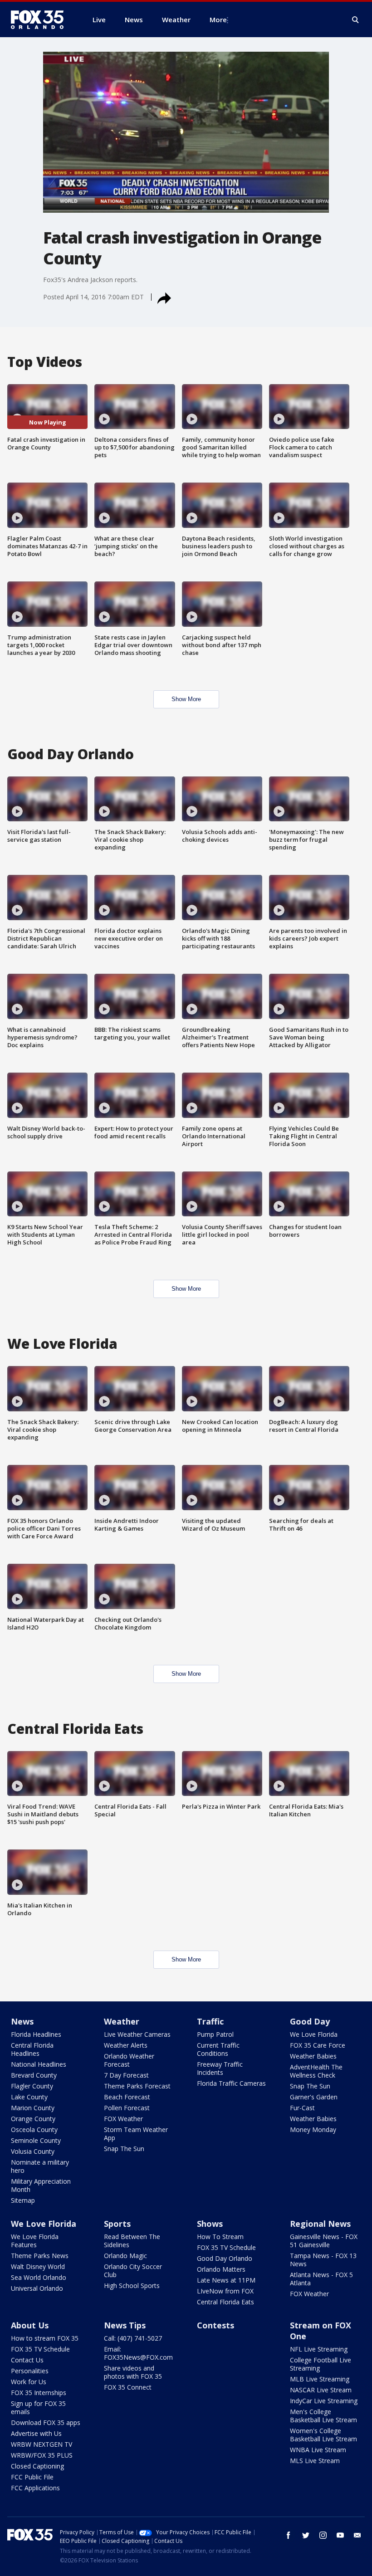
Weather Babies (313, 2056)
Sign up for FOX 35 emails (38, 2408)
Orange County (33, 2119)
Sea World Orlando (39, 2277)
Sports (117, 2224)
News (22, 2021)
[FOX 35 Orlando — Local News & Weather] (41, 20)
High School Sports (132, 2286)
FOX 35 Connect (128, 2387)
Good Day (310, 2021)
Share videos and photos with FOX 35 (133, 2372)
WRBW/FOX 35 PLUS (42, 2455)
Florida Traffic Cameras (231, 2083)
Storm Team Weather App (136, 2134)
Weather (122, 2021)
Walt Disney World (38, 2266)
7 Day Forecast (126, 2075)
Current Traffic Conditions (218, 2049)
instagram (323, 2535)
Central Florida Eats (225, 2302)
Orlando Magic (125, 2256)
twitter (306, 2535)
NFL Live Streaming (319, 2349)
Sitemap (23, 2200)
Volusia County (33, 2151)
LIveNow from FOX (225, 2291)
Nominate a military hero (40, 2166)
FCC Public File (32, 2477)
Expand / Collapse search (356, 20)
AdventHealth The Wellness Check (316, 2071)
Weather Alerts (126, 2045)
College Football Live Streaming (321, 2364)
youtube (340, 2535)
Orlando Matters (221, 2269)
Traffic (210, 2021)
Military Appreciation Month (41, 2185)
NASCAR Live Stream (321, 2390)
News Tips (125, 2325)
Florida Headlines (36, 2034)
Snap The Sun (124, 2149)
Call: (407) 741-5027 (133, 2338)
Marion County (33, 2108)
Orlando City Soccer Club (133, 2271)
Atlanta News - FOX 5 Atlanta (321, 2279)
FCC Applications (35, 2488)
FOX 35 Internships (39, 2393)
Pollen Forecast (127, 2108)
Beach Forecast (127, 2097)
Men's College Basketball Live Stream (323, 2416)
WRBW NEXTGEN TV (42, 2444)
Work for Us (29, 2382)
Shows (210, 2224)
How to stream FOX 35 (45, 2338)
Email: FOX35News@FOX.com (138, 2353)
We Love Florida (314, 2034)
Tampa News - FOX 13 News (323, 2260)
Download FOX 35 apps (46, 2422)
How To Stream (220, 2237)
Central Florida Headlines (32, 2049)
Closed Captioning (37, 2466)
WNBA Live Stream (318, 2450)
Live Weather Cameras (137, 2034)
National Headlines (39, 2064)
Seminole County (36, 2140)
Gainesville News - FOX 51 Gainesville (324, 2241)
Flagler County (32, 2086)
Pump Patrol (215, 2034)
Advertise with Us (36, 2433)
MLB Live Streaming (320, 2379)
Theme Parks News (40, 2256)
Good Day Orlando (225, 2258)
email (357, 2535)
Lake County (29, 2097)
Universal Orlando (37, 2288)
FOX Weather (123, 2119)
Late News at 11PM (226, 2280)
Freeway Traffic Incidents (220, 2068)
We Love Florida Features (35, 2241)
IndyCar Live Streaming (324, 2401)
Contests (215, 2325)
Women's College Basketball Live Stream (323, 2435)
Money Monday (313, 2130)
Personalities (30, 2371)
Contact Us (27, 2360)
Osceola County (34, 2130)
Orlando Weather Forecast (129, 2060)
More (218, 20)
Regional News (320, 2224)
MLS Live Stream (315, 2461)
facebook (289, 2535)
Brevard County (34, 2075)
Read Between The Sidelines (132, 2241)
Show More (186, 699)
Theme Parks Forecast (137, 2086)
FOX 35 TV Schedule (226, 2247)
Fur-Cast (302, 2108)
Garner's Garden (314, 2097)
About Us (30, 2325)
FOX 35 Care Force (318, 2045)
